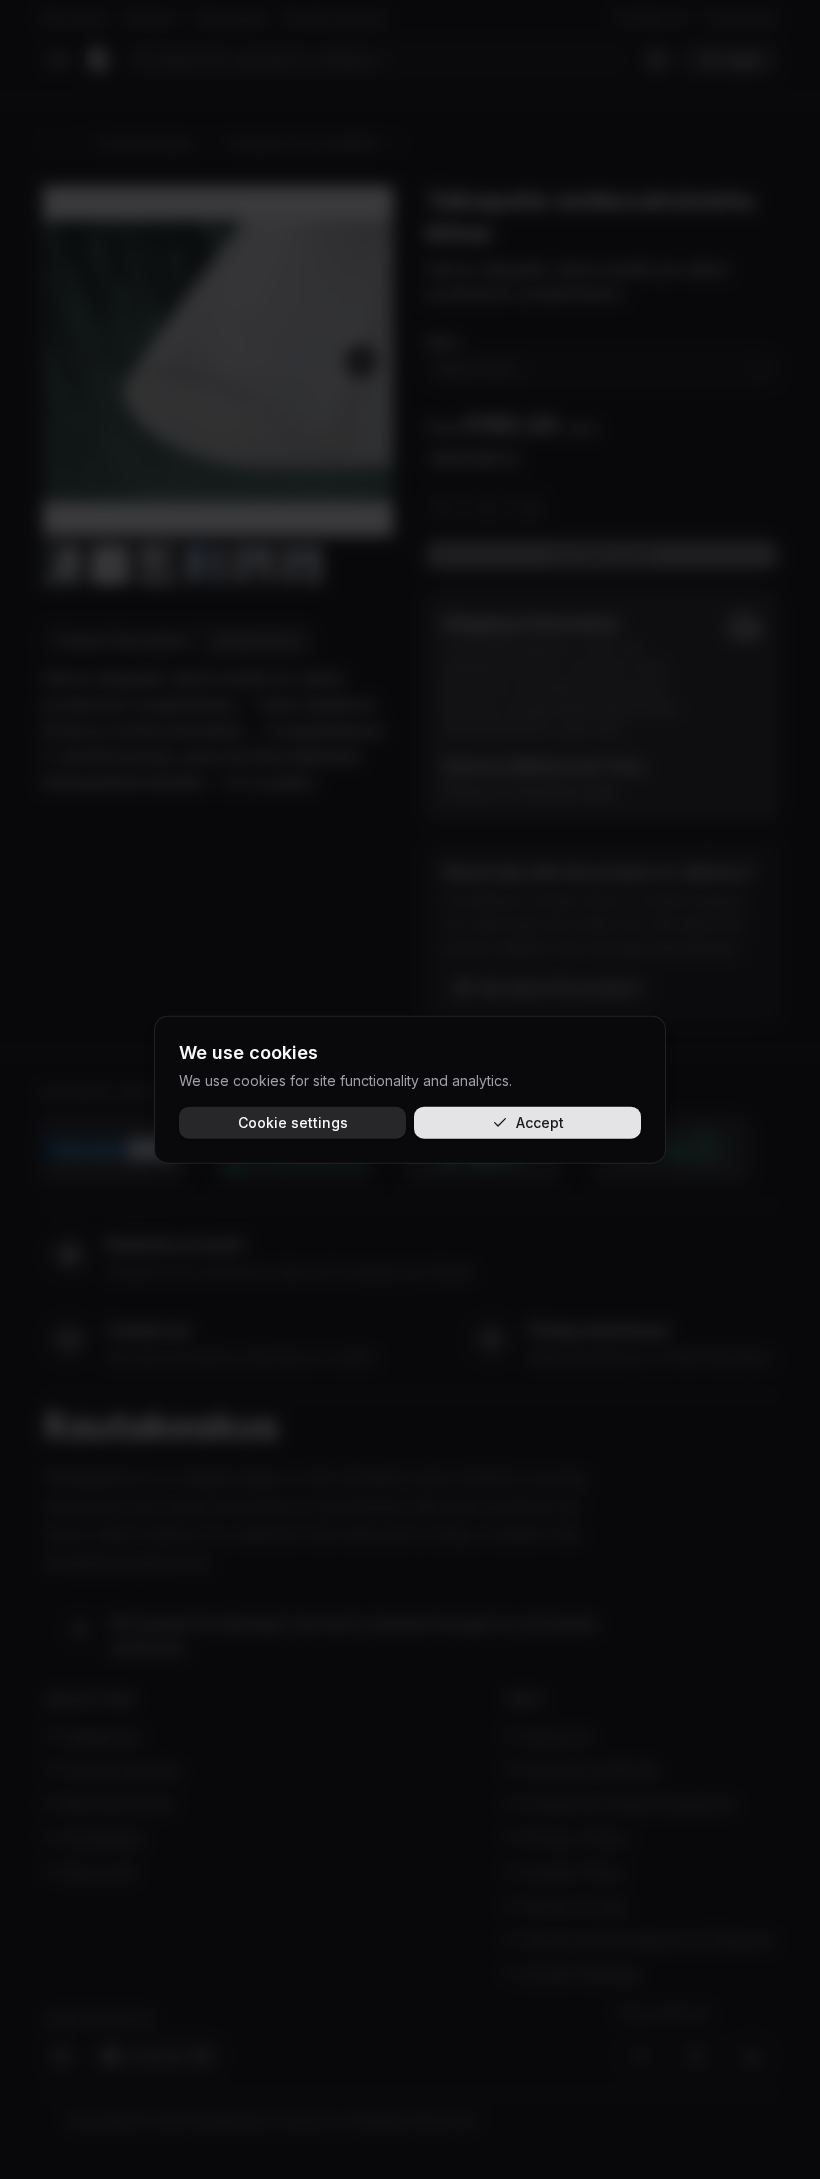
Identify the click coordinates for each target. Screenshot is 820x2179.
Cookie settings (293, 1122)
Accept (540, 1122)
